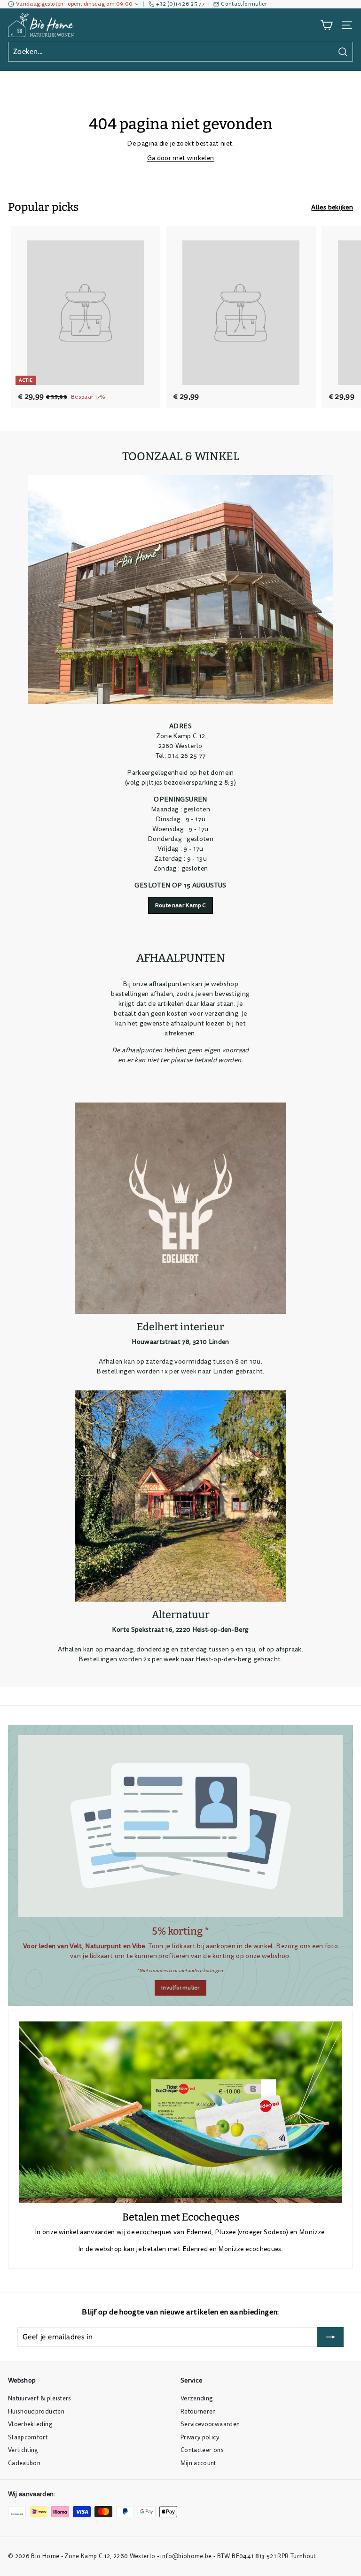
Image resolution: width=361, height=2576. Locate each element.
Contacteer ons (202, 2450)
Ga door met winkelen (181, 158)
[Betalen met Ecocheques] (180, 2112)
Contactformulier (244, 4)
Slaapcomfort (28, 2437)
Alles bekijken (332, 207)
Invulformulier (180, 1988)
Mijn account (198, 2463)
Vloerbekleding (30, 2424)
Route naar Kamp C (181, 906)
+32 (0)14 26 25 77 (180, 4)
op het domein (212, 773)
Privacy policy (200, 2437)
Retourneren (198, 2412)
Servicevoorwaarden (210, 2424)
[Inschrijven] (330, 2337)
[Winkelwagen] (326, 25)
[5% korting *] (180, 1826)
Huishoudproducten (36, 2412)
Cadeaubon (24, 2463)
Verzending (197, 2399)
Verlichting (23, 2450)
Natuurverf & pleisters (40, 2399)
